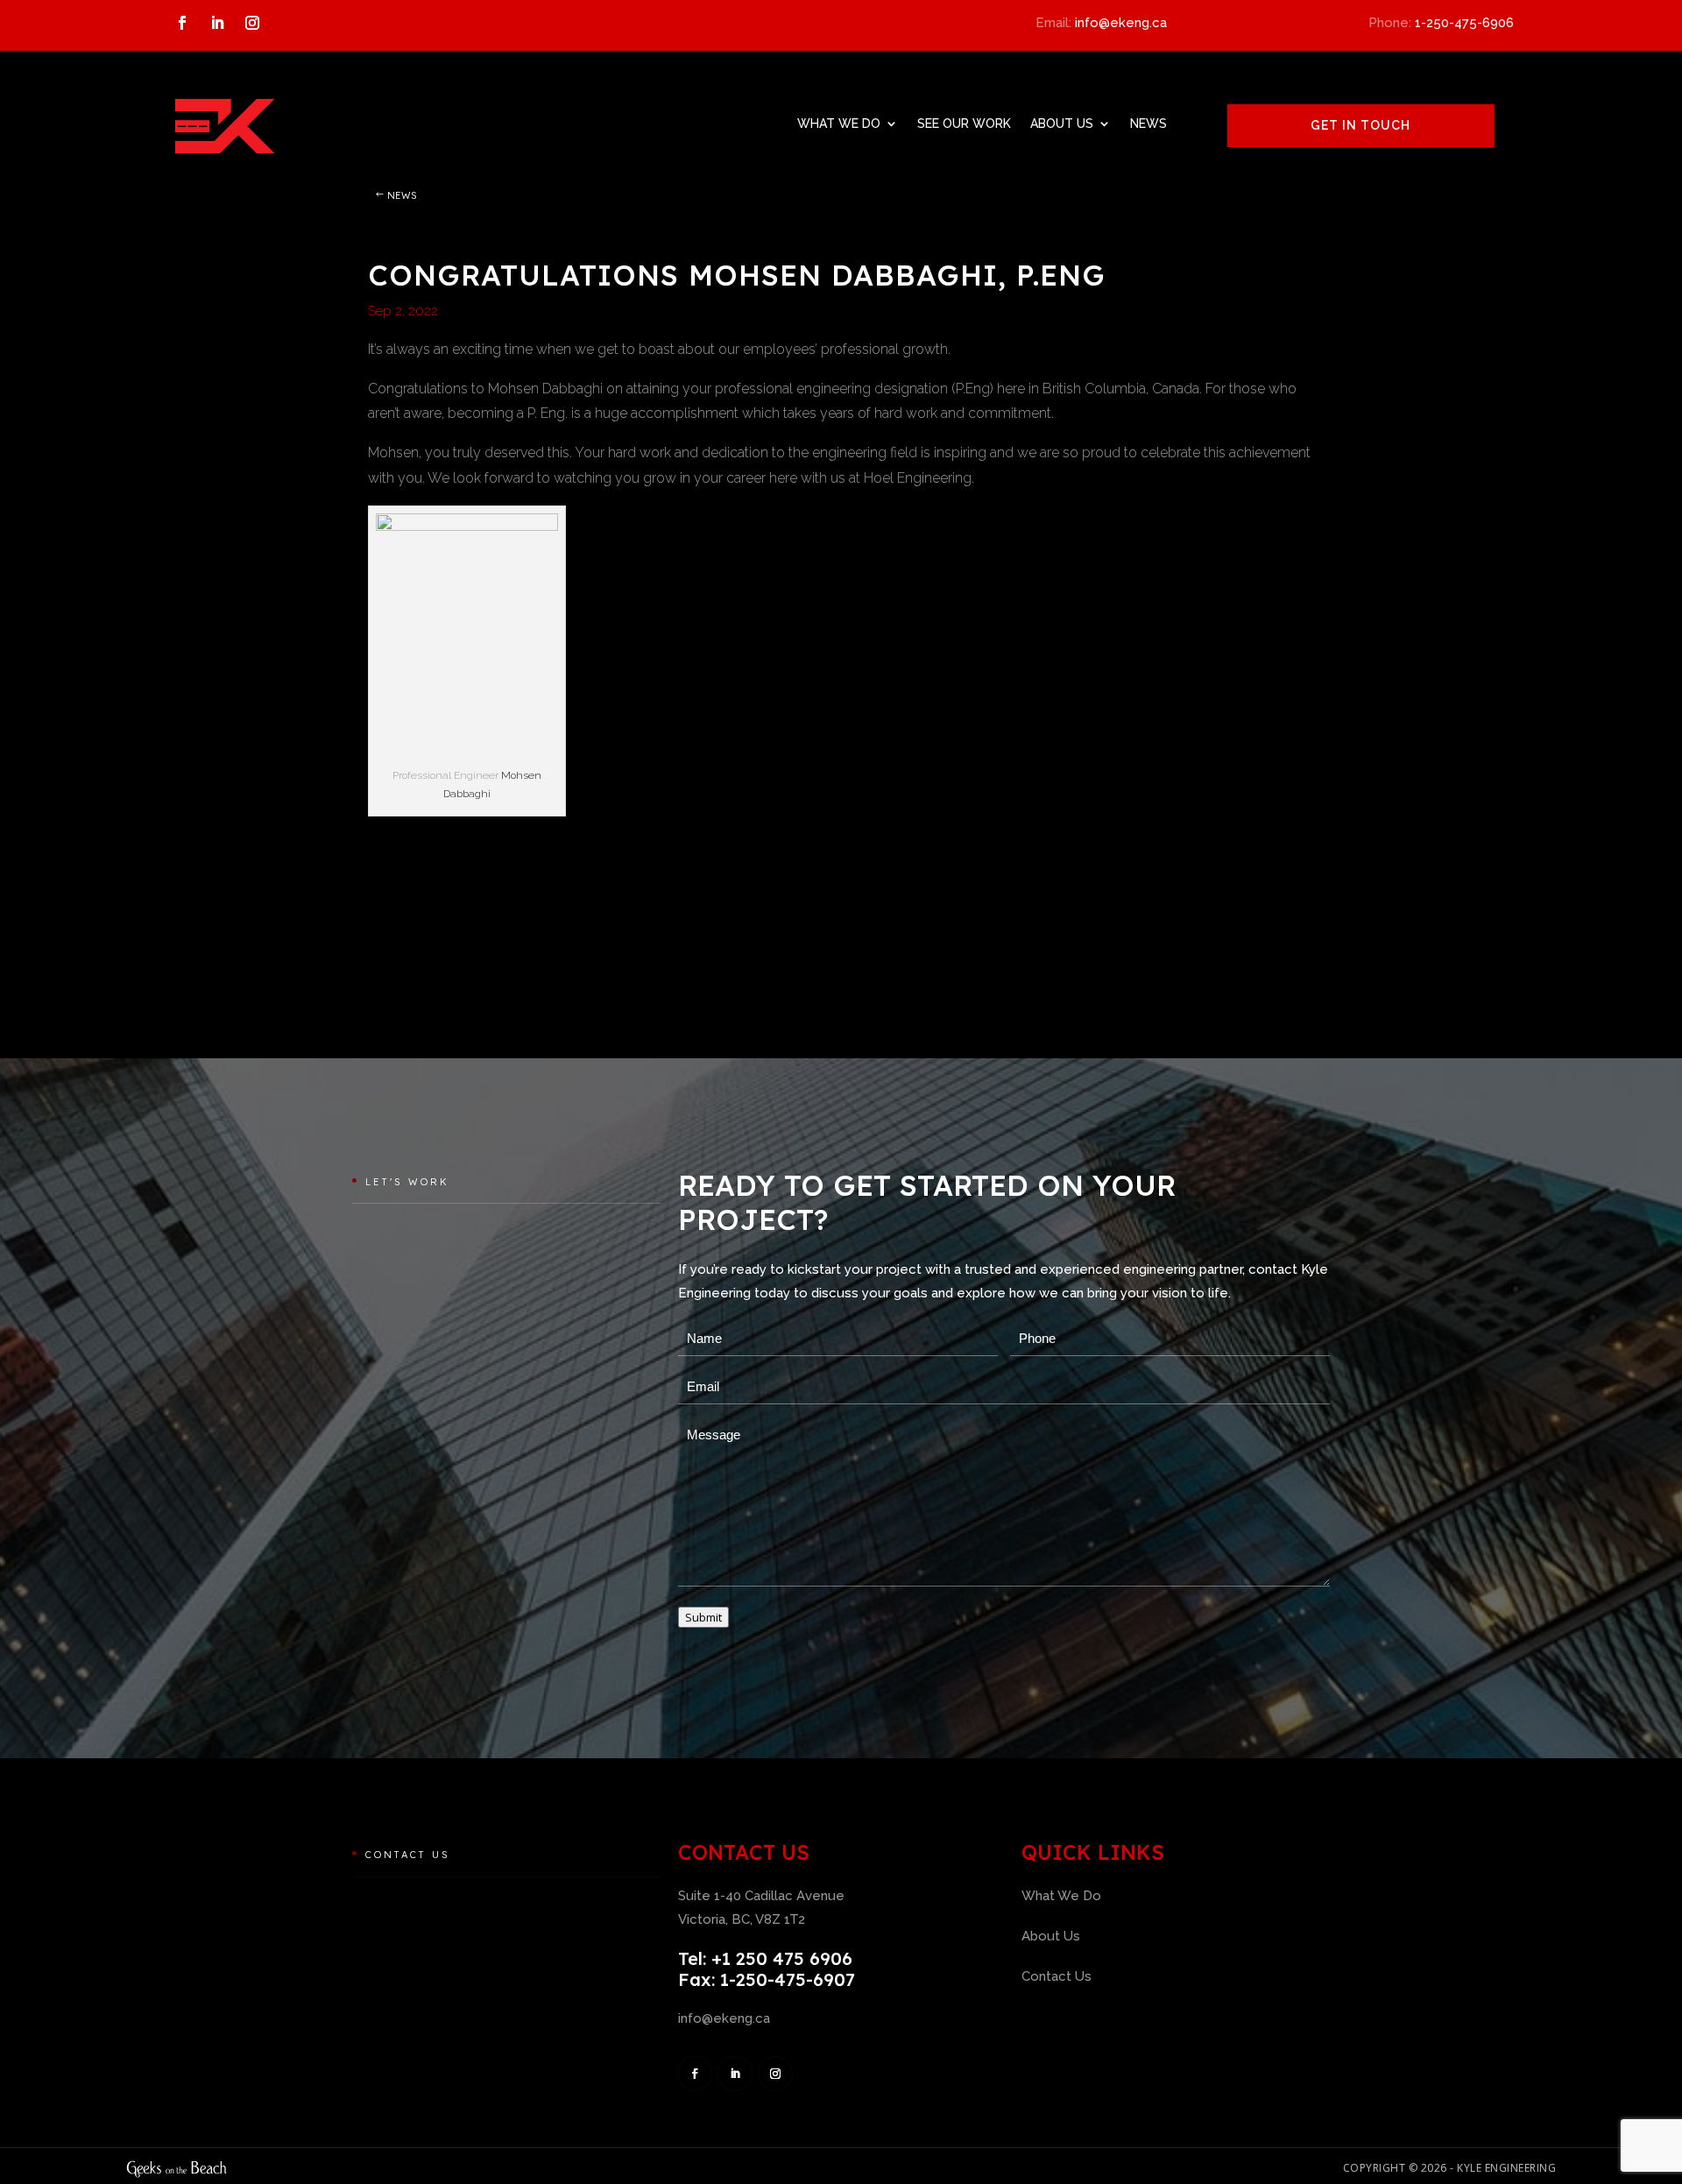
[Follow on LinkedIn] (217, 23)
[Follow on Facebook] (182, 23)
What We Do (839, 124)
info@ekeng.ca (1121, 23)
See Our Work (964, 124)
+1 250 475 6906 (782, 1958)
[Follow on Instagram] (252, 23)
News (1148, 124)
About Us (1062, 124)
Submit (703, 1617)
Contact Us (1057, 1976)
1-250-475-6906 (1464, 23)
